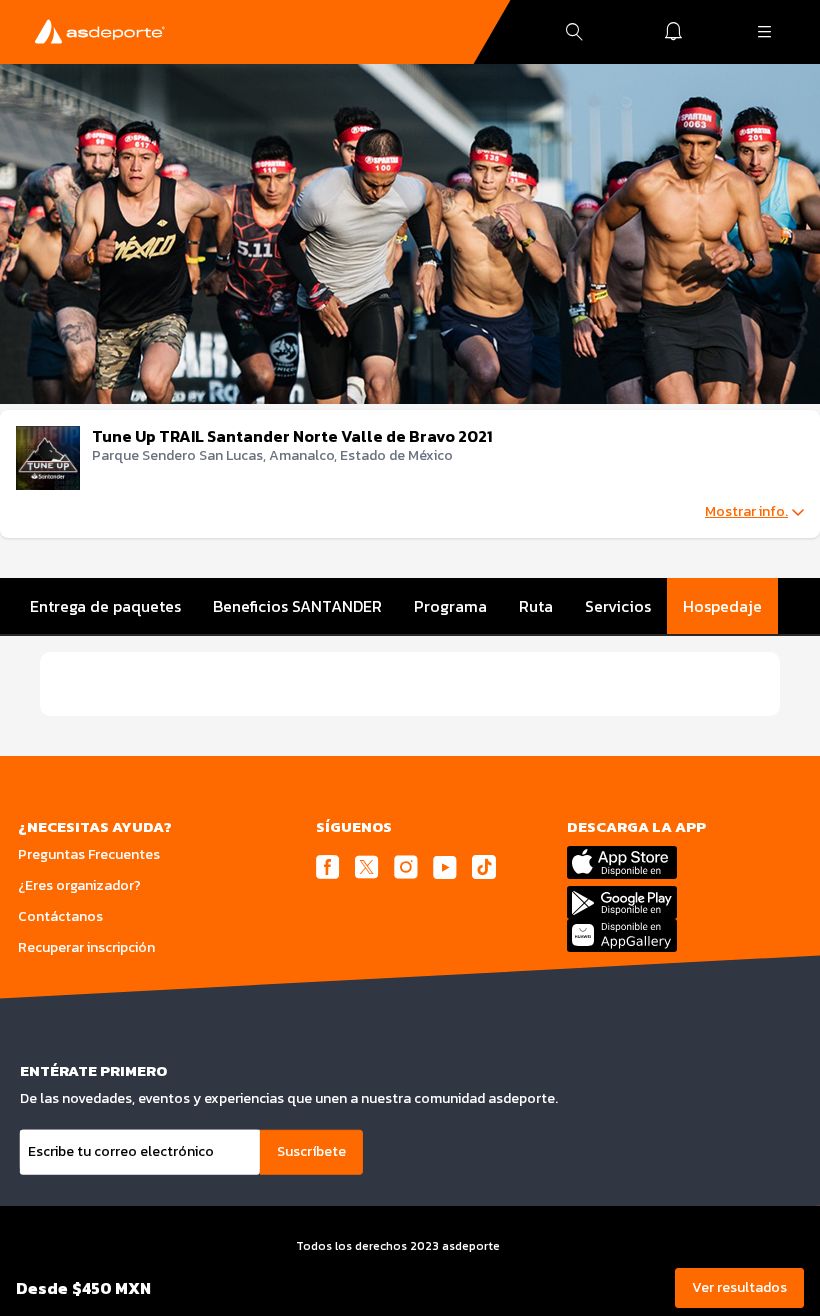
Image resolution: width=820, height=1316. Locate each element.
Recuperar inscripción (86, 947)
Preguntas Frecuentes (89, 854)
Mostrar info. (746, 512)
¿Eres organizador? (79, 885)
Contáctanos (60, 916)
